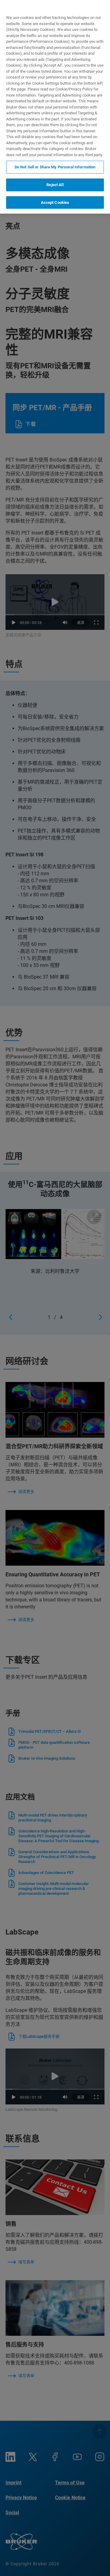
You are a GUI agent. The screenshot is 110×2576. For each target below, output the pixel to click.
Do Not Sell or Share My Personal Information (55, 167)
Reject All (55, 185)
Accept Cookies (55, 202)
